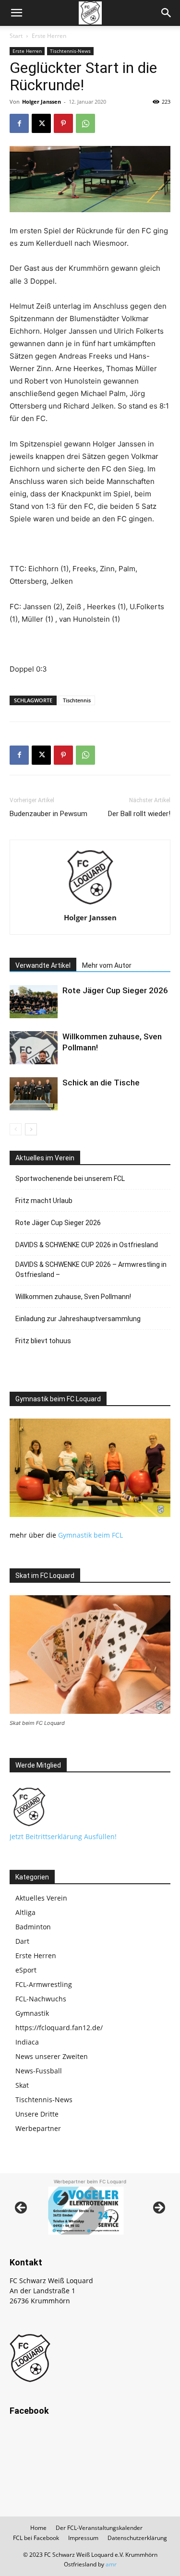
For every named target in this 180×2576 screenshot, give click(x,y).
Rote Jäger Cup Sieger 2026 (115, 990)
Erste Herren (49, 36)
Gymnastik (32, 2013)
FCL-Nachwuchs (41, 1999)
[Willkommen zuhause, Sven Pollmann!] (34, 1048)
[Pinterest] (63, 123)
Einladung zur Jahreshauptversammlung (78, 1319)
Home (38, 2528)
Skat (22, 2085)
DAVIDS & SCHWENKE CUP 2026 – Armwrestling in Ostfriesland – (91, 1270)
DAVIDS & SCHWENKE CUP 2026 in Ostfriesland (87, 1245)
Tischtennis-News (70, 51)
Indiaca (27, 2042)
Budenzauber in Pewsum (48, 814)
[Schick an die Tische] (34, 1094)
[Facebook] (19, 123)
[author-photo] (90, 904)
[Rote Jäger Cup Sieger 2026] (34, 1002)
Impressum (83, 2538)
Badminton (33, 1927)
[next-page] (31, 1129)
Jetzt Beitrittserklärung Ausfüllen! (63, 1836)
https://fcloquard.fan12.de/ (59, 2028)
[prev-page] (16, 1129)
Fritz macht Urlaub (44, 1201)
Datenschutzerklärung (137, 2538)
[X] (41, 123)
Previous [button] (22, 2208)
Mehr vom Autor (107, 965)
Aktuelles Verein (41, 1898)
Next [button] (158, 2208)
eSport (26, 1970)
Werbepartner (38, 2128)
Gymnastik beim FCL (90, 1535)
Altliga (25, 1912)
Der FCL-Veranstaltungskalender (99, 2528)
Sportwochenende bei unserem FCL (70, 1179)
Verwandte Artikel (43, 965)
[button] (16, 13)
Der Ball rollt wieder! (139, 814)
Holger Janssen (42, 102)
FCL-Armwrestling (44, 1984)
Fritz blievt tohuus (43, 1341)
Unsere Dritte (37, 2114)
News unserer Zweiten (52, 2056)
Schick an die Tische (101, 1083)
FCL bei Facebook (36, 2538)
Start (16, 36)
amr (111, 2564)
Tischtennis (77, 700)
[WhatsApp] (85, 123)
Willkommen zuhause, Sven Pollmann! (73, 1297)
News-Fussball (39, 2071)
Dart (22, 1941)
